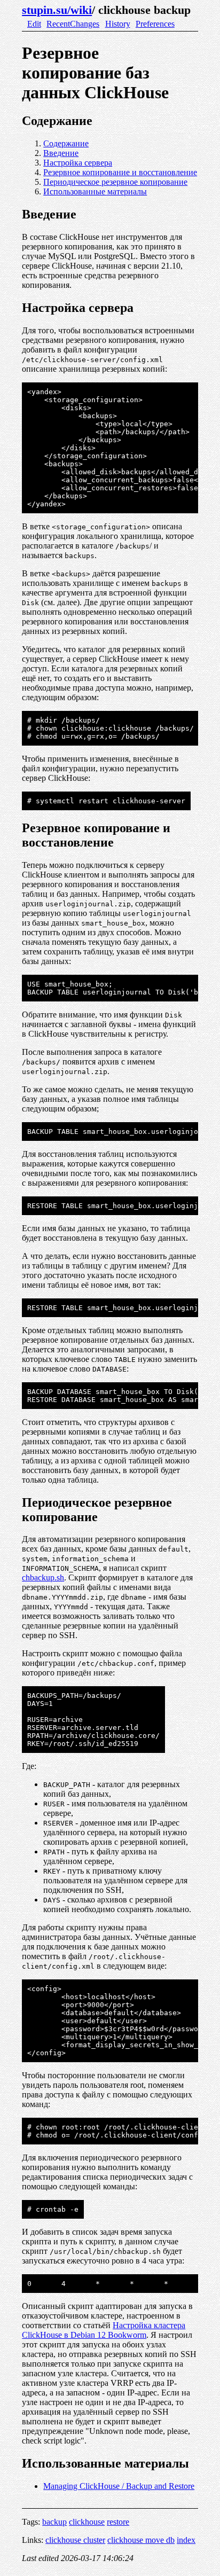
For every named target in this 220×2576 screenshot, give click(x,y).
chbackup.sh (43, 1577)
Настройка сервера (78, 163)
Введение (61, 153)
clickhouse (87, 2522)
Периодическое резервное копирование (115, 182)
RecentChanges (73, 24)
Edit (34, 24)
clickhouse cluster (75, 2540)
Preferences (155, 24)
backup (54, 2522)
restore (118, 2522)
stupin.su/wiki (57, 10)
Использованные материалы (95, 191)
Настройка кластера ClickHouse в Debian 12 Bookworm (104, 2330)
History (118, 24)
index (186, 2540)
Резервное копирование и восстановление (120, 172)
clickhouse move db (141, 2540)
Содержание (66, 143)
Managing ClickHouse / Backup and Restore (119, 2486)
